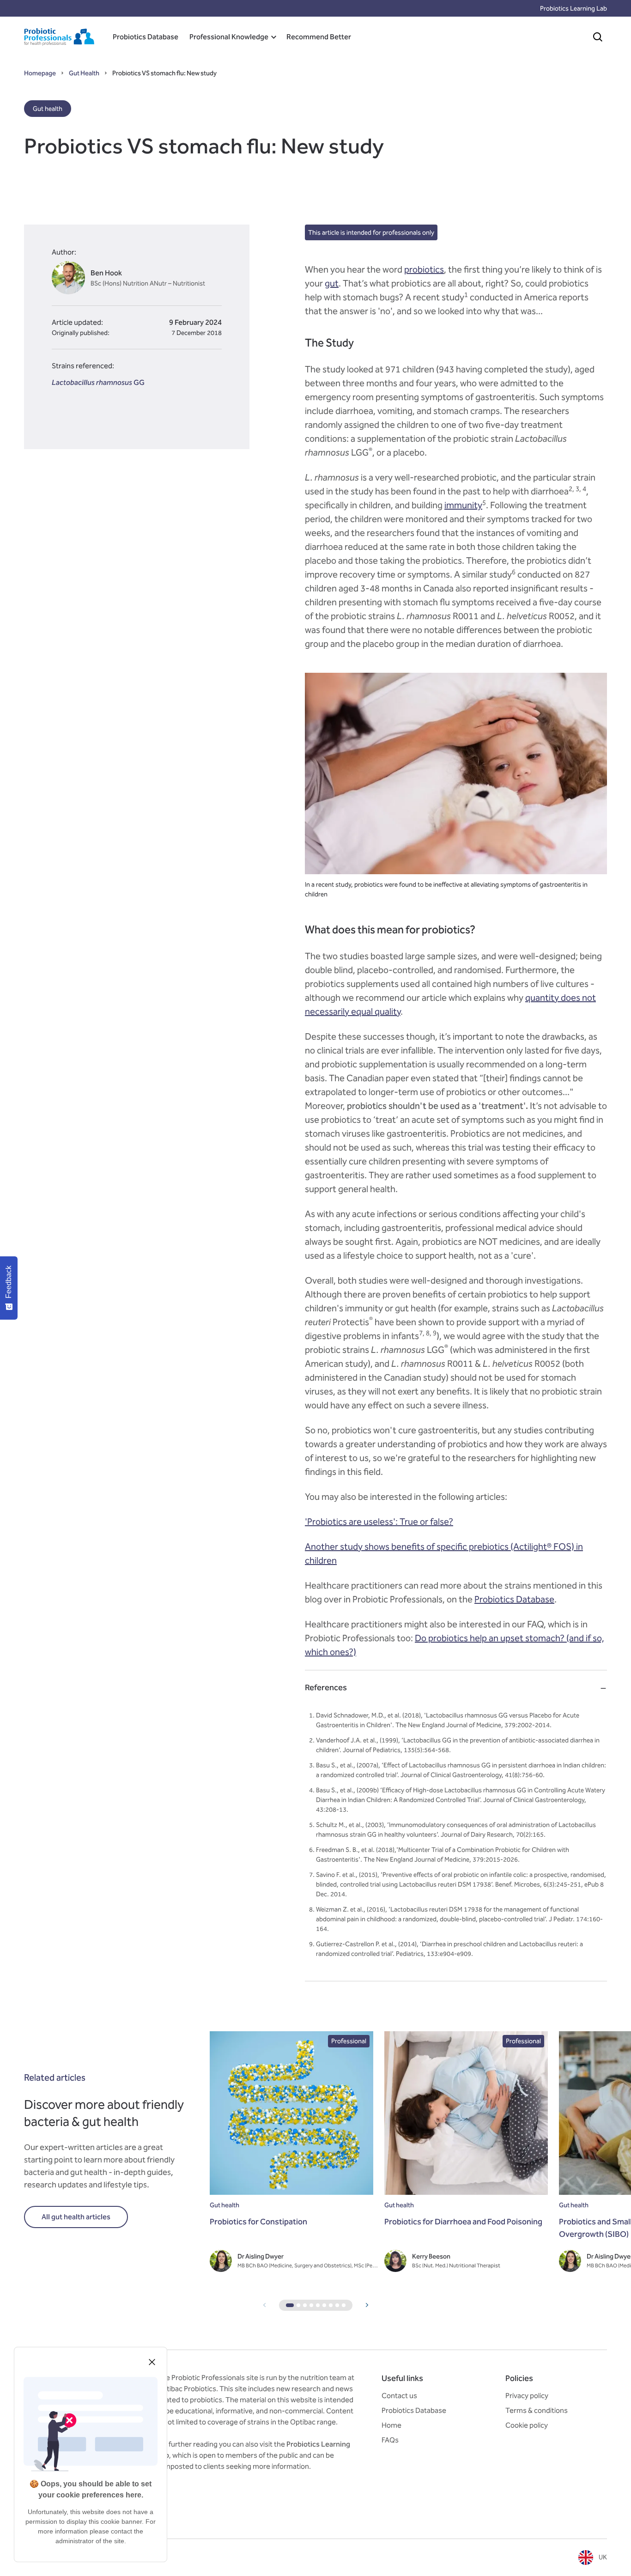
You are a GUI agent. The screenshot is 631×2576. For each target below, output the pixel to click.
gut (332, 283)
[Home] (59, 37)
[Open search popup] (598, 37)
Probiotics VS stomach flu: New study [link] (164, 73)
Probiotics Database (146, 37)
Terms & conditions (537, 2410)
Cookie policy (527, 2425)
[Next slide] (367, 2305)
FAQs (390, 2440)
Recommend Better (319, 37)
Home (391, 2425)
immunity (463, 505)
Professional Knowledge (229, 37)
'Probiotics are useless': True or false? (379, 1522)
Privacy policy (527, 2396)
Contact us (399, 2396)
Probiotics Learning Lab (573, 9)
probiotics (424, 269)
